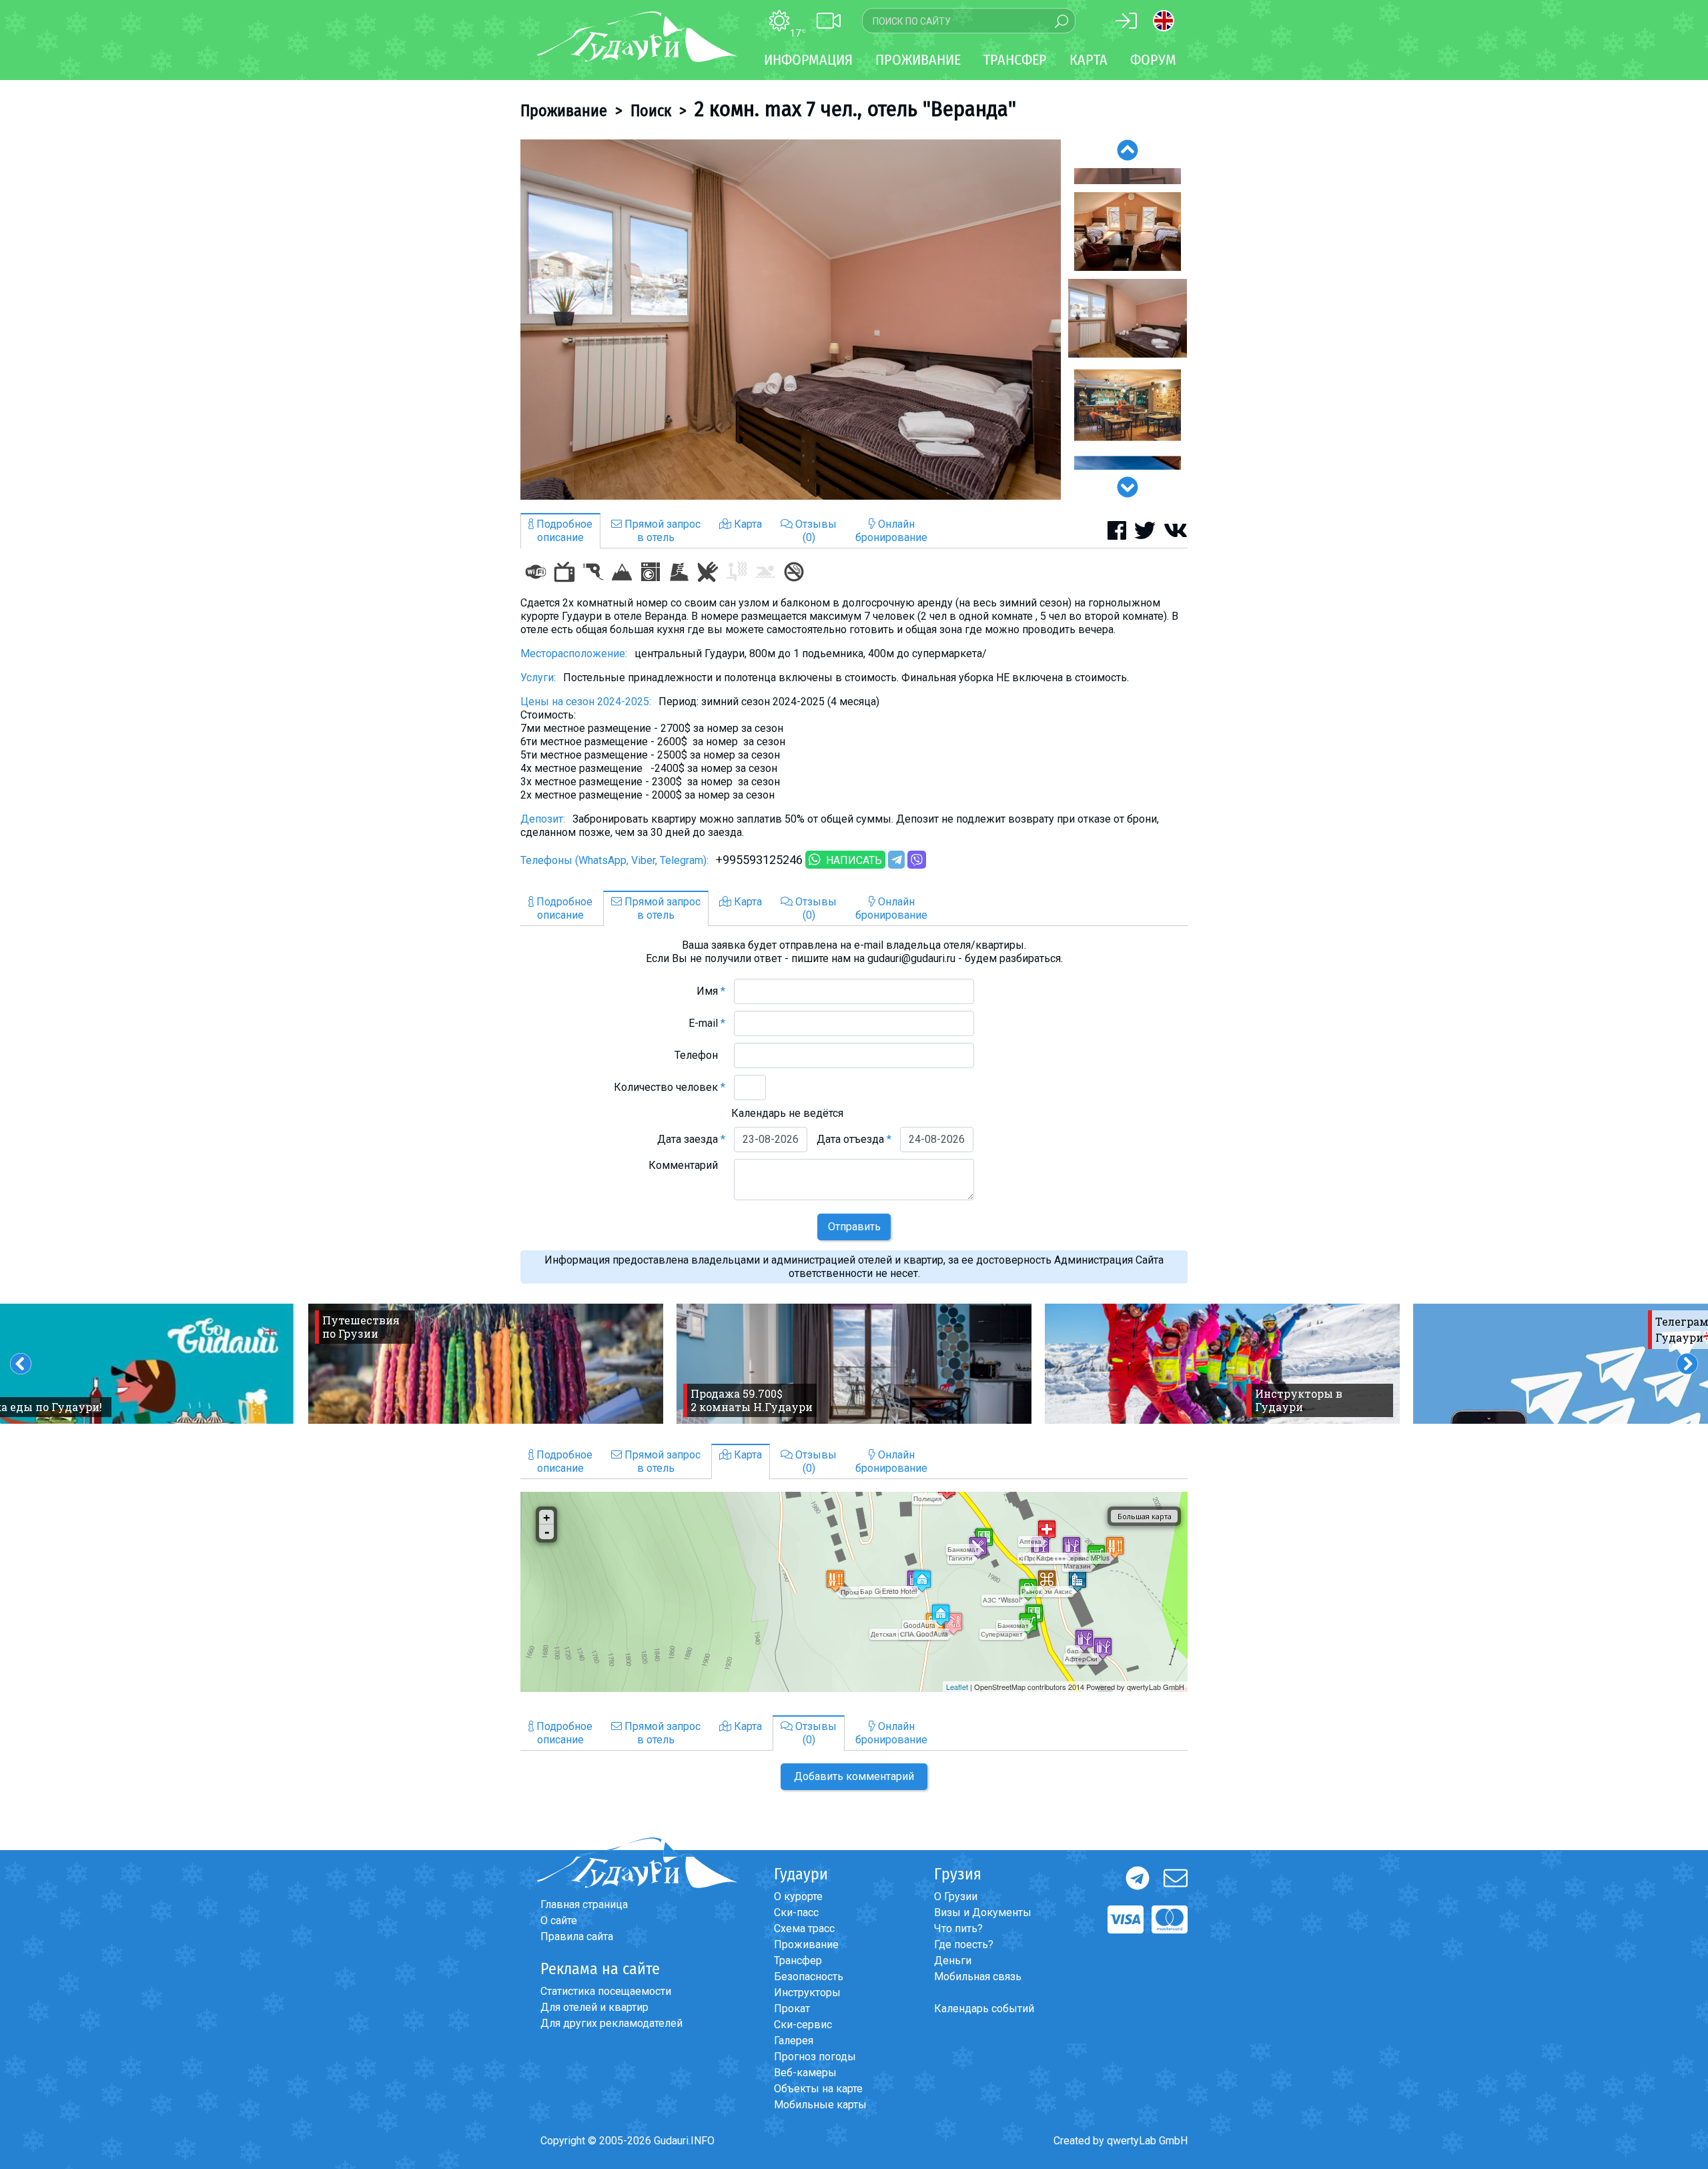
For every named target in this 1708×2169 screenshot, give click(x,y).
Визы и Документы (983, 1912)
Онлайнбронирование (891, 531)
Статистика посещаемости (606, 1991)
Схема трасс (804, 1928)
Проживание (564, 111)
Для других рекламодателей (611, 2023)
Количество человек (670, 1087)
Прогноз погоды (815, 2057)
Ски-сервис (803, 2025)
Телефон (700, 1055)
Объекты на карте (818, 2089)
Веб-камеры (805, 2073)
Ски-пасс (796, 1912)
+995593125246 (759, 860)
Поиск (651, 111)
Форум (1153, 60)
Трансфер (798, 1961)
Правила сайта (577, 1936)
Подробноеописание (563, 531)
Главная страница (584, 1904)
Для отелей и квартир (594, 2007)
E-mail (707, 1023)
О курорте (798, 1896)
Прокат (792, 2009)
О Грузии (956, 1896)
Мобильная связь (978, 1977)
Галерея (794, 2041)
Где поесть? (964, 1944)
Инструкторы (807, 1993)
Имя (711, 991)
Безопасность (809, 1977)
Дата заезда (691, 1139)
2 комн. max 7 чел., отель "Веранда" (855, 109)
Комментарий (687, 1165)
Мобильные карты (820, 2105)
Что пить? (958, 1928)
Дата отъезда (854, 1139)
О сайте (559, 1920)
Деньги (953, 1961)
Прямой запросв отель (661, 531)
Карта (1089, 60)
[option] (791, 320)
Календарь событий (984, 2009)
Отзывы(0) (815, 531)
